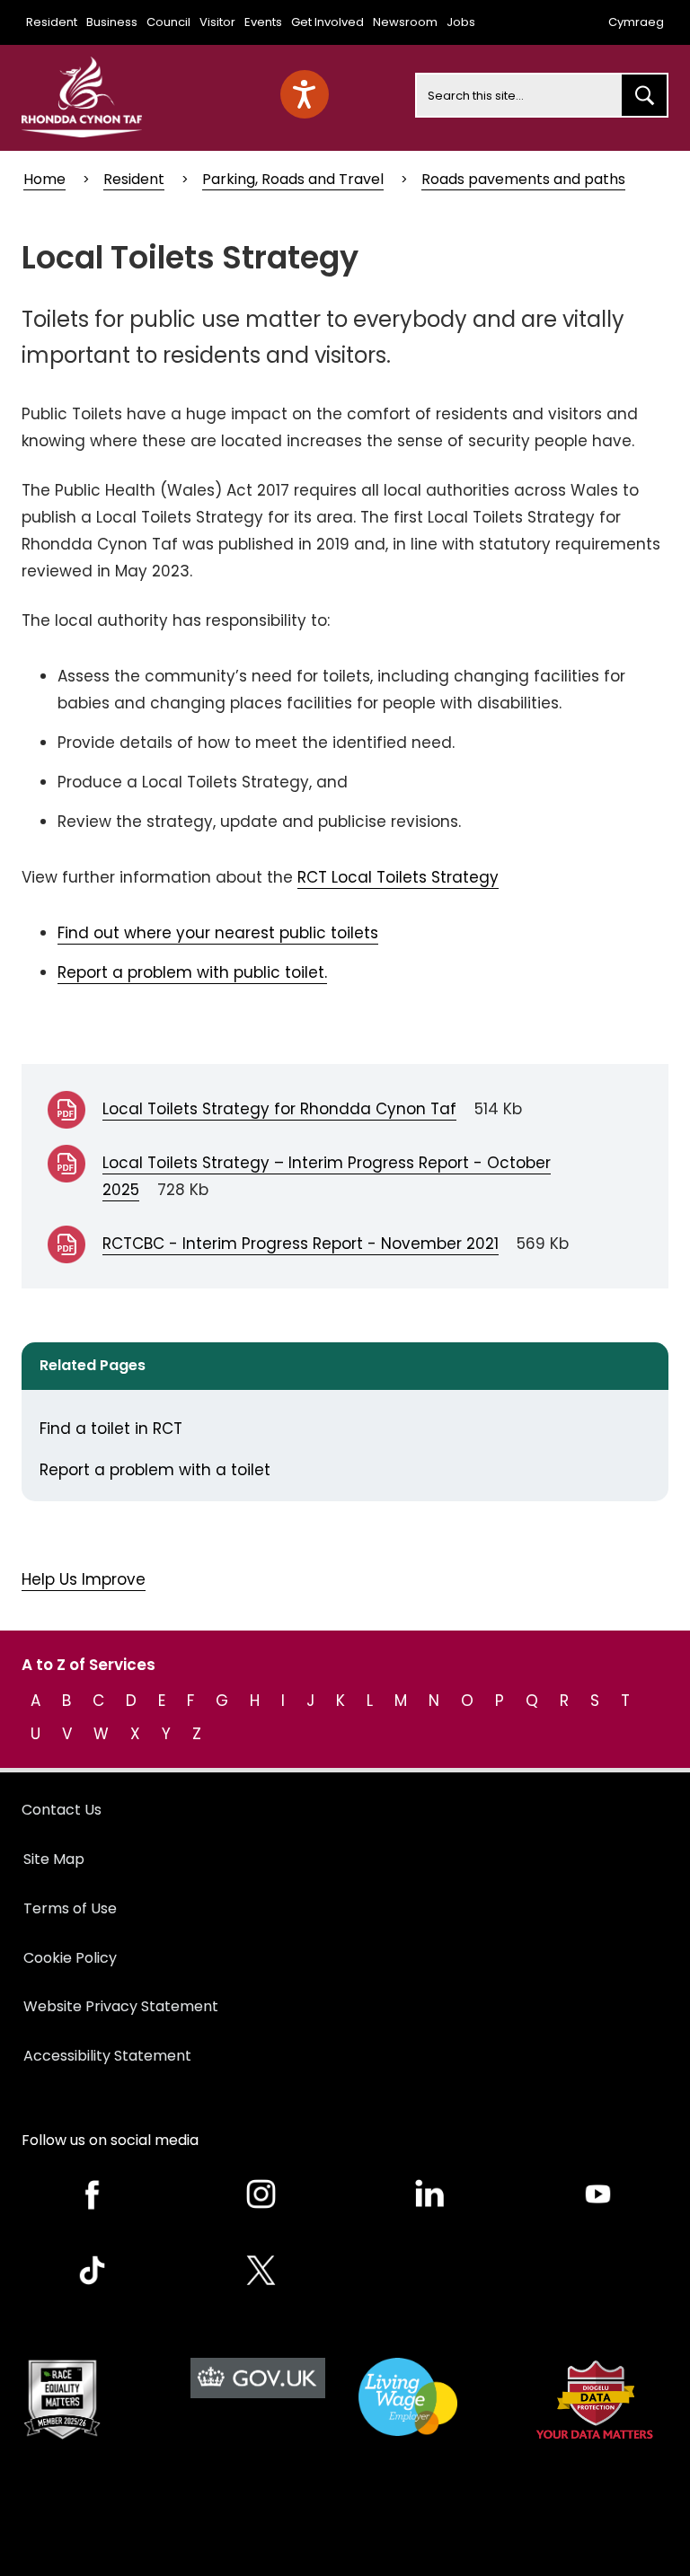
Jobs (461, 22)
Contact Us (62, 1810)
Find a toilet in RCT (111, 1429)
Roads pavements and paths (523, 179)
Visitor (217, 22)
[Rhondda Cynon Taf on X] (261, 2270)
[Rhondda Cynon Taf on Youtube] (598, 2194)
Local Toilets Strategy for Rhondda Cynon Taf (279, 1109)
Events (263, 22)
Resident (52, 22)
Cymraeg (636, 22)
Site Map (54, 1859)
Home (44, 179)
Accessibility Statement (107, 2056)
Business (112, 22)
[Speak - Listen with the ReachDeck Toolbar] (305, 94)
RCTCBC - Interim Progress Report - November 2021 (301, 1244)
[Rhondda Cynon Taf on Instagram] (261, 2194)
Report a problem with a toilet (155, 1470)
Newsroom (405, 22)
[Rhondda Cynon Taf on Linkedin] (429, 2194)
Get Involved (327, 22)
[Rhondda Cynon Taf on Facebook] (93, 2194)
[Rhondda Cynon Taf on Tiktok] (93, 2270)
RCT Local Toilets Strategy (398, 877)
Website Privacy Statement (121, 2006)
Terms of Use (70, 1908)
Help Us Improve (84, 1579)
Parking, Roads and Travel (293, 179)
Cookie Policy (70, 1958)
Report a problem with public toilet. (192, 972)
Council (168, 22)
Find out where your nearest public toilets (218, 933)
